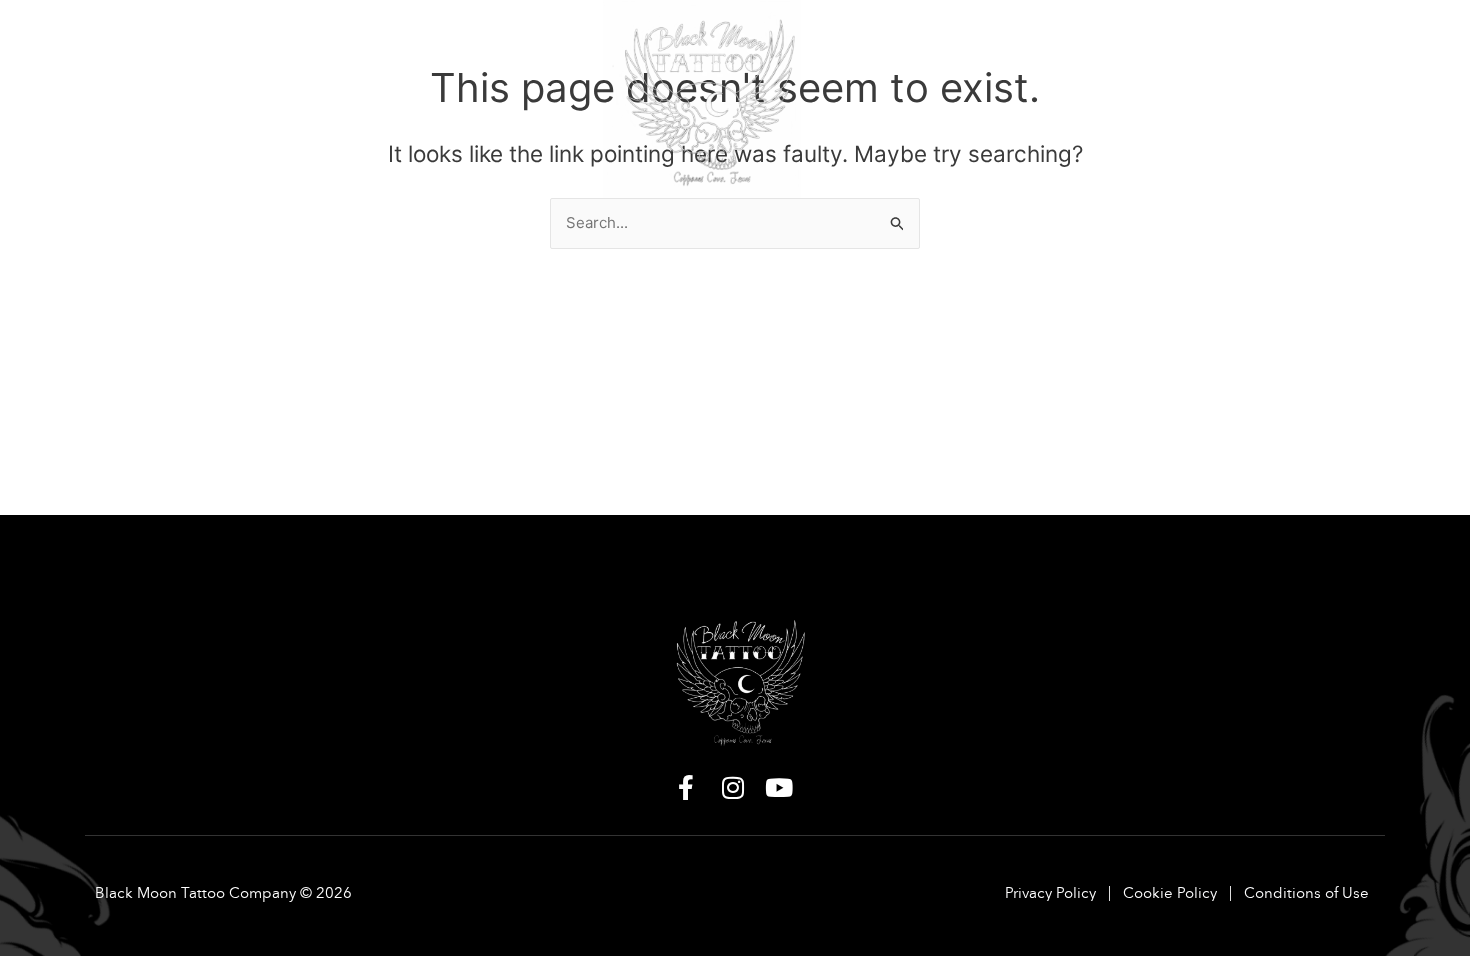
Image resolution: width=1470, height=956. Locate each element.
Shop (448, 41)
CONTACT (1263, 41)
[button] (133, 42)
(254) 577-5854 (1247, 95)
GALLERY (338, 41)
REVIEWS (1166, 41)
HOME (124, 41)
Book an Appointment (1013, 41)
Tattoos (234, 41)
